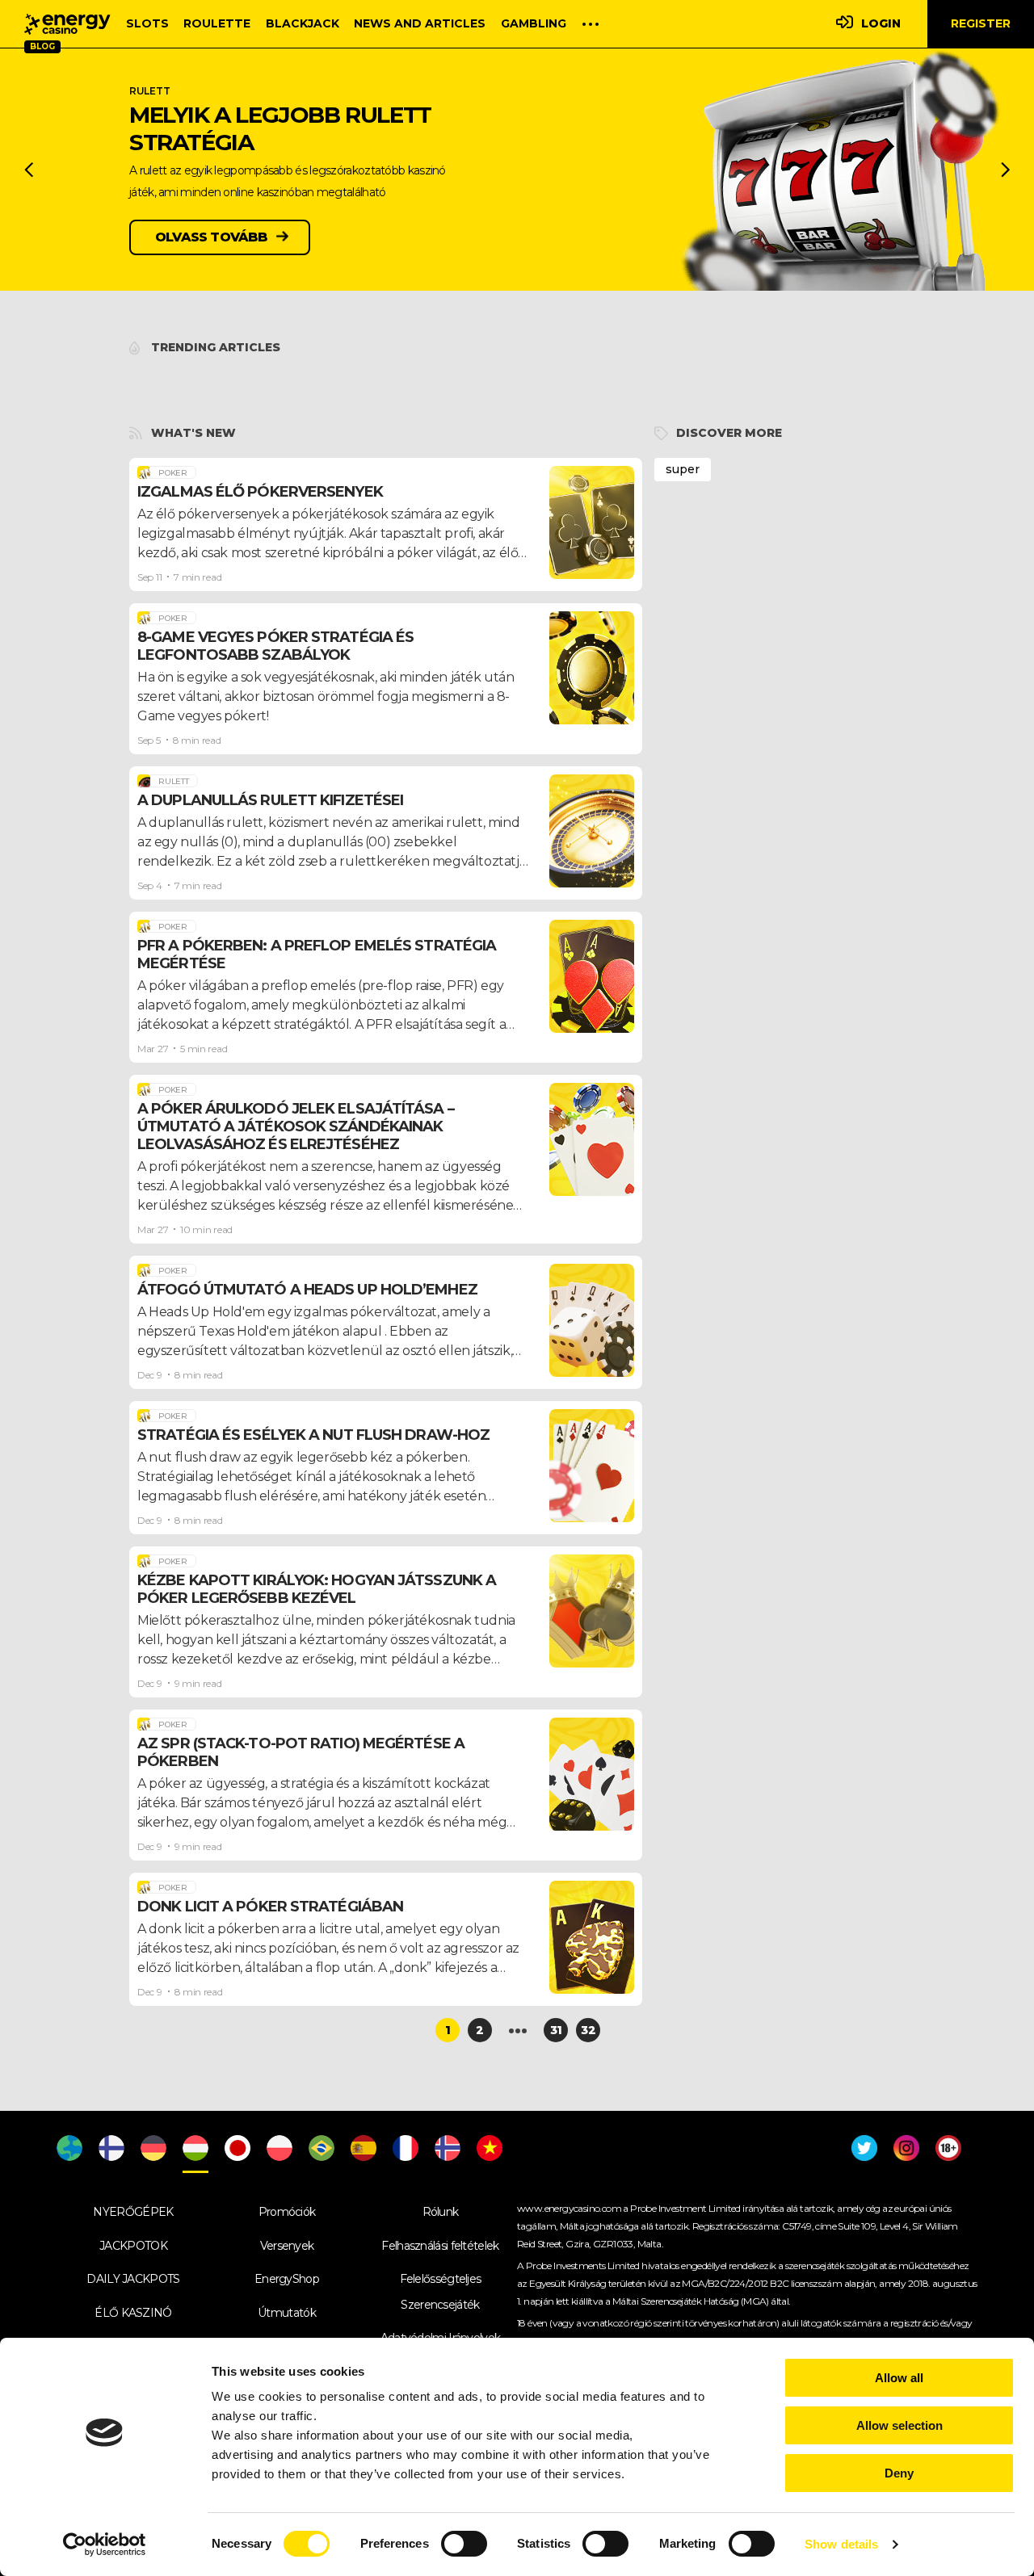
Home (67, 24)
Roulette (217, 23)
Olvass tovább (212, 237)
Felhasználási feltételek (440, 2246)
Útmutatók (287, 2313)
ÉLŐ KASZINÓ (133, 2313)
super (683, 469)
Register (981, 23)
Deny (899, 2473)
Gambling (534, 23)
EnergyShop (287, 2279)
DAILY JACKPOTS (133, 2279)
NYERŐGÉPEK (133, 2212)
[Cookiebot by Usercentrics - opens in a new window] (105, 2545)
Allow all (899, 2378)
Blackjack (303, 23)
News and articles (420, 23)
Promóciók (287, 2212)
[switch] (464, 2544)
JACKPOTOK (133, 2246)
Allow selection (899, 2425)
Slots (147, 23)
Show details (841, 2544)
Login (881, 23)
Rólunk (441, 2212)
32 (588, 2030)
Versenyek (287, 2246)
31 (556, 2030)
